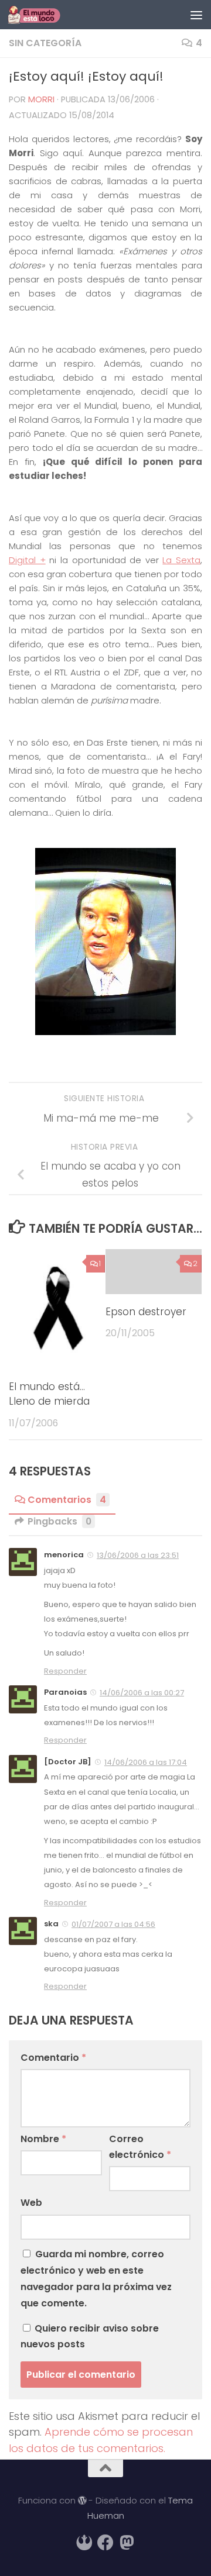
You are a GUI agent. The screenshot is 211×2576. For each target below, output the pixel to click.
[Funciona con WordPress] (82, 2501)
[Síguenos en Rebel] (84, 2543)
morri (41, 99)
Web (31, 2203)
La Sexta (181, 560)
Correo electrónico (140, 2147)
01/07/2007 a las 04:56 (113, 1924)
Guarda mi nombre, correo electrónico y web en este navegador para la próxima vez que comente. (96, 2279)
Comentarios (67, 1500)
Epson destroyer (146, 1312)
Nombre (43, 2139)
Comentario (53, 2058)
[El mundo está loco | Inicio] (43, 15)
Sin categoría (45, 43)
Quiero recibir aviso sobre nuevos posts (90, 2336)
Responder (65, 1671)
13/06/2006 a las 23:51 (138, 1555)
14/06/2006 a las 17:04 (146, 1762)
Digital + (27, 560)
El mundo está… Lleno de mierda (49, 1394)
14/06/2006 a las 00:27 (142, 1693)
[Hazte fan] (105, 2543)
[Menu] (196, 15)
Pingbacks (59, 1521)
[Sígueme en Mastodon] (127, 2543)
